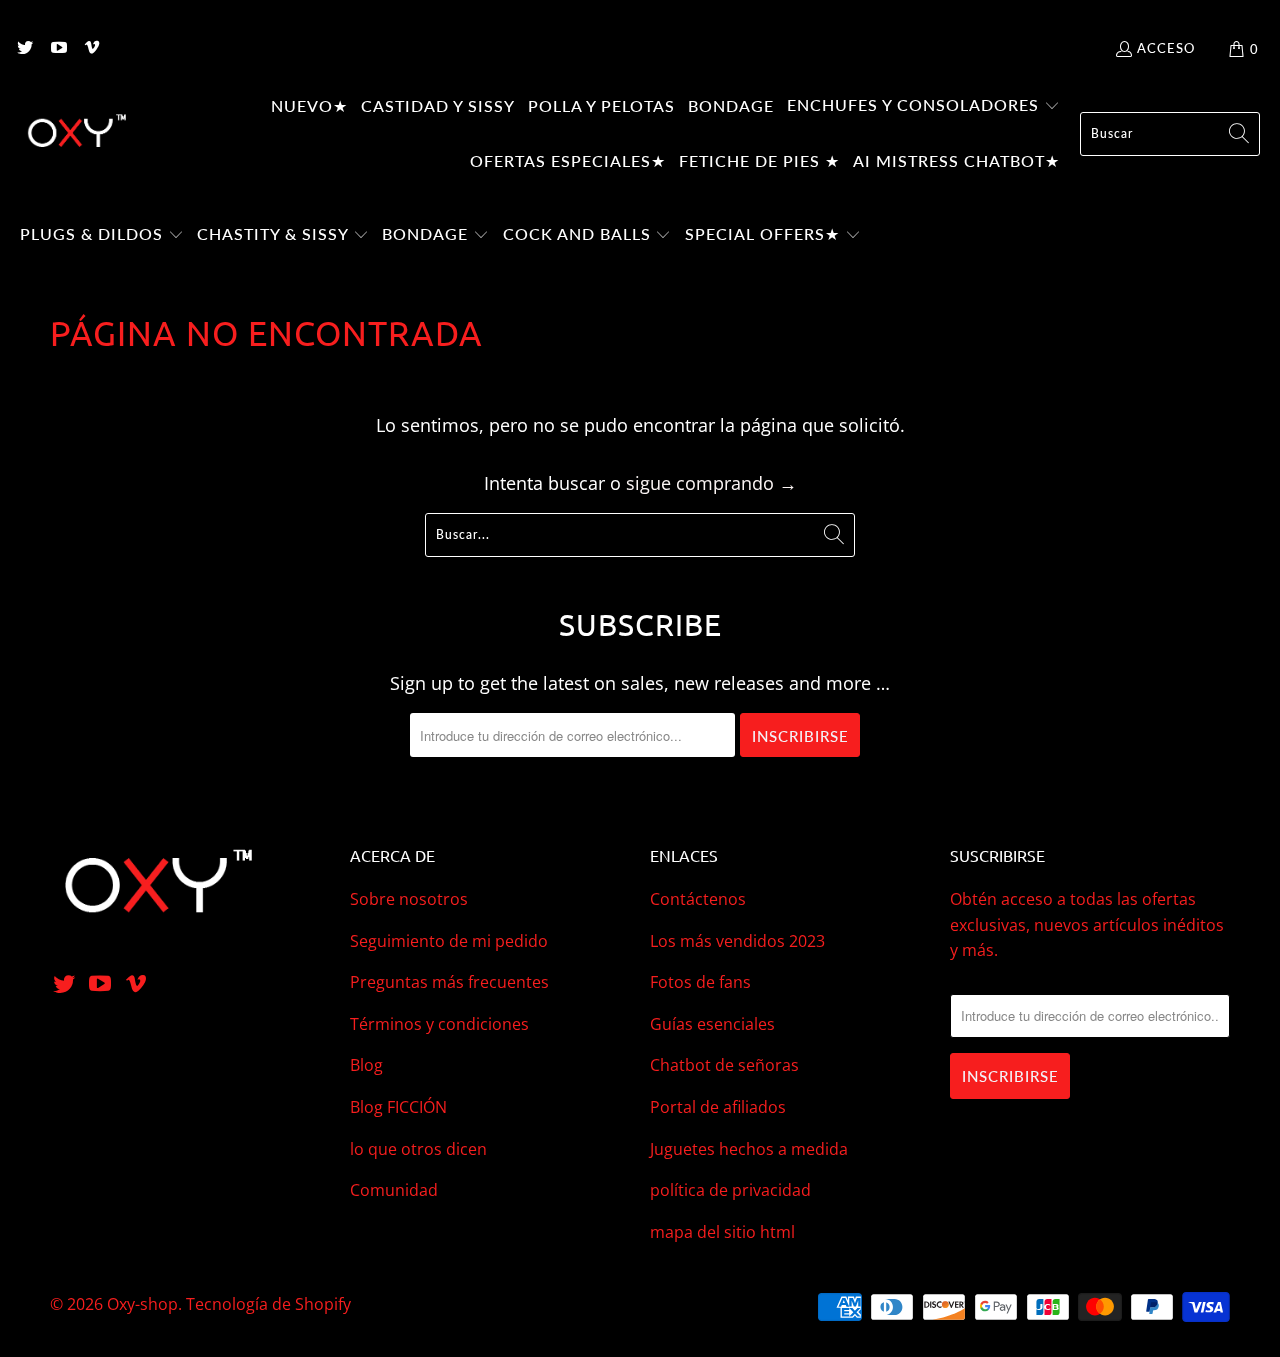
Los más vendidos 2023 (737, 941)
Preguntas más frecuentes (449, 982)
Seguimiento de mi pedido (449, 941)
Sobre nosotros (409, 899)
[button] (923, 107)
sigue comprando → (711, 483)
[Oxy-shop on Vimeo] (91, 49)
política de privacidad (730, 1190)
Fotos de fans (700, 982)
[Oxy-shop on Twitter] (24, 49)
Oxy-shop (142, 1304)
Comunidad (394, 1190)
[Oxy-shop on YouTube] (57, 49)
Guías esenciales (712, 1024)
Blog (366, 1065)
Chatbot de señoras (724, 1065)
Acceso (1166, 48)
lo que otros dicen (418, 1149)
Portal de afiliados (718, 1107)
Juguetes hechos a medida (749, 1149)
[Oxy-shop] (75, 134)
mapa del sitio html (722, 1232)
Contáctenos (698, 899)
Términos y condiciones (439, 1024)
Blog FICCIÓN (398, 1107)
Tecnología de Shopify (268, 1304)
